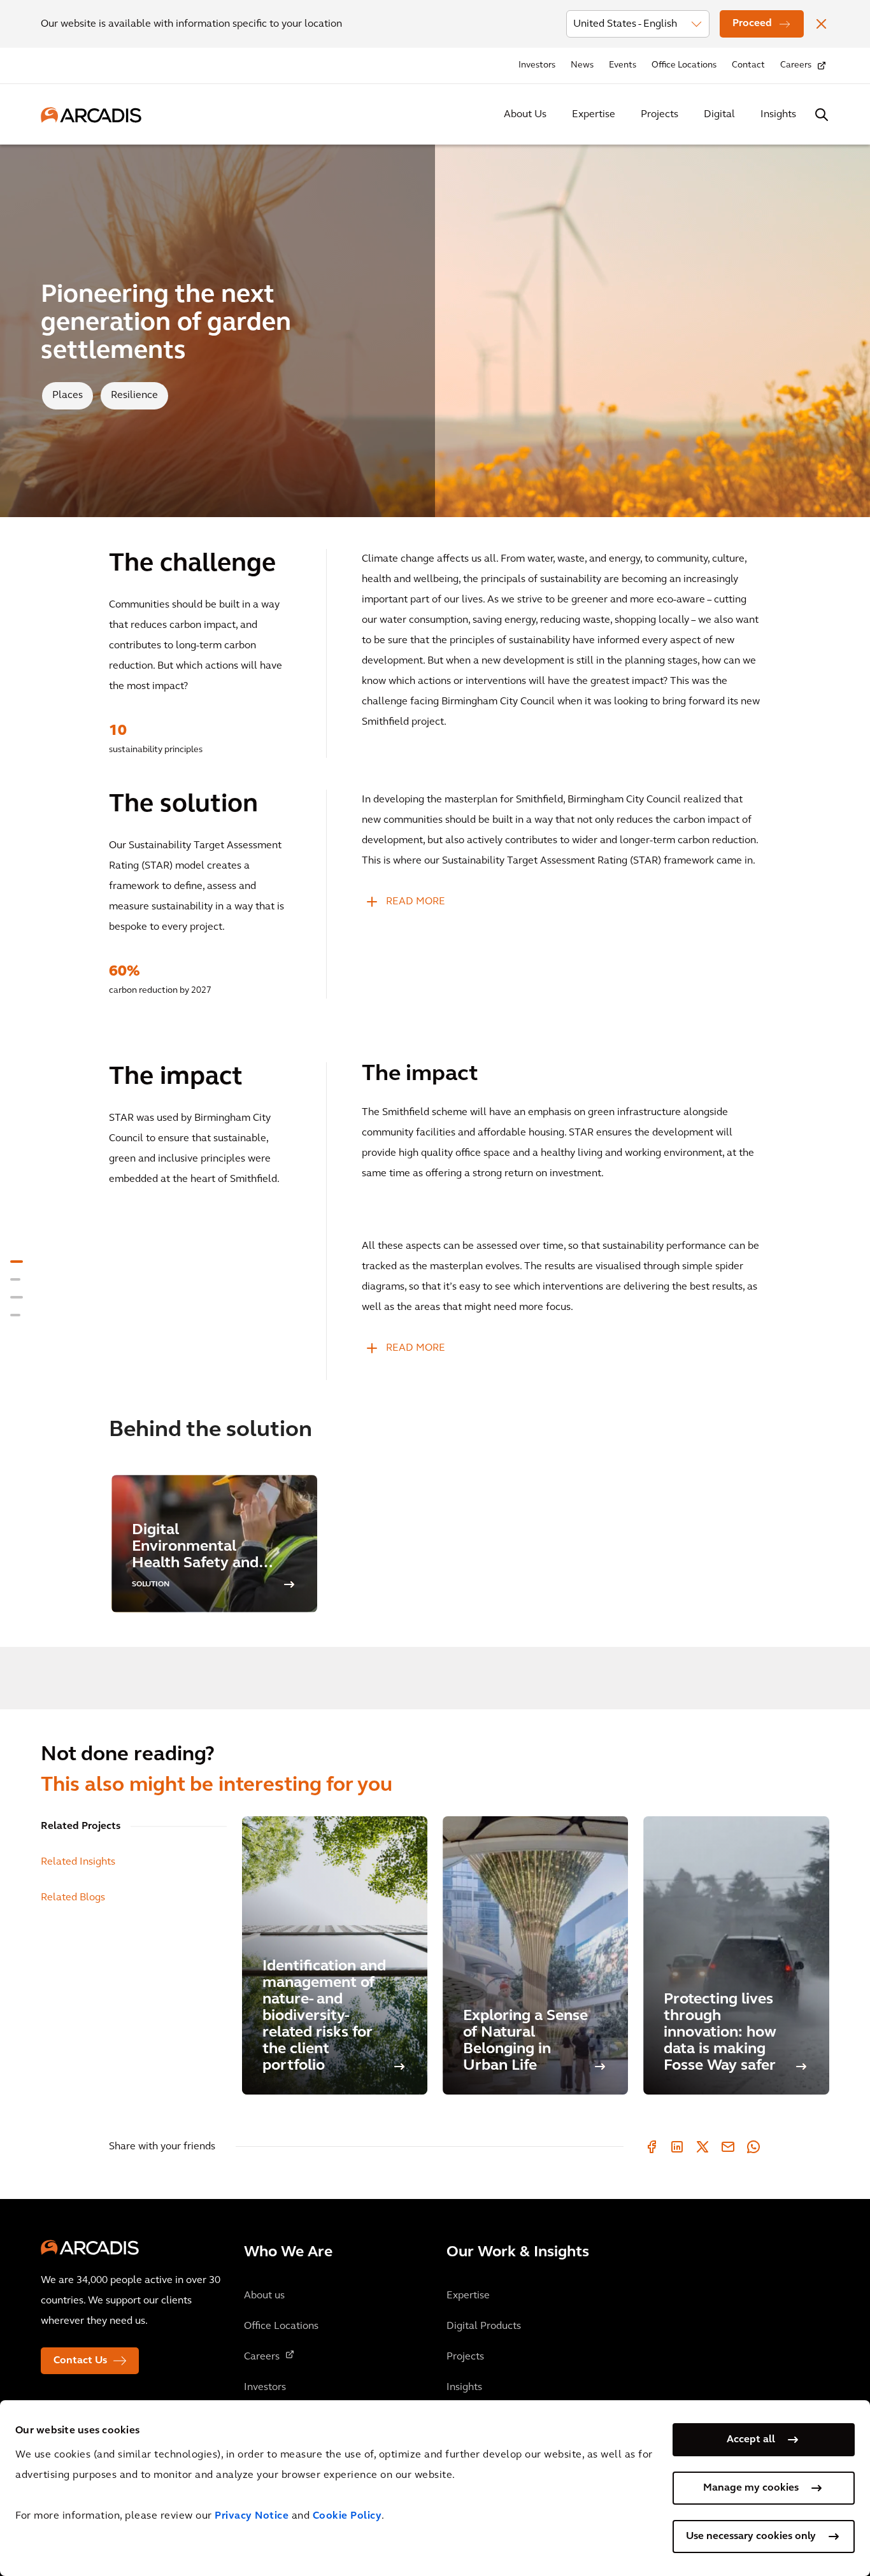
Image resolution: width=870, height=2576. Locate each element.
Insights (778, 115)
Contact (748, 65)
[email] (728, 2147)
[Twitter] (702, 2147)
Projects (660, 115)
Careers (796, 65)
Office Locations (684, 65)
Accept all (751, 2440)
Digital (719, 115)
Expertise (594, 115)
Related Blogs (73, 1898)
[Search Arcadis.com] (822, 115)
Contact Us (80, 2361)
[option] (214, 1543)
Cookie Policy (347, 2516)
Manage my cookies (751, 2488)
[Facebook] (652, 2147)
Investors (537, 65)
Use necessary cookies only (751, 2537)
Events (623, 65)
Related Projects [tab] (81, 1826)
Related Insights (78, 1862)
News (582, 65)
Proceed (752, 24)
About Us (525, 115)
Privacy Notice (252, 2516)
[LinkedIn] (677, 2147)
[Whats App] (753, 2147)
